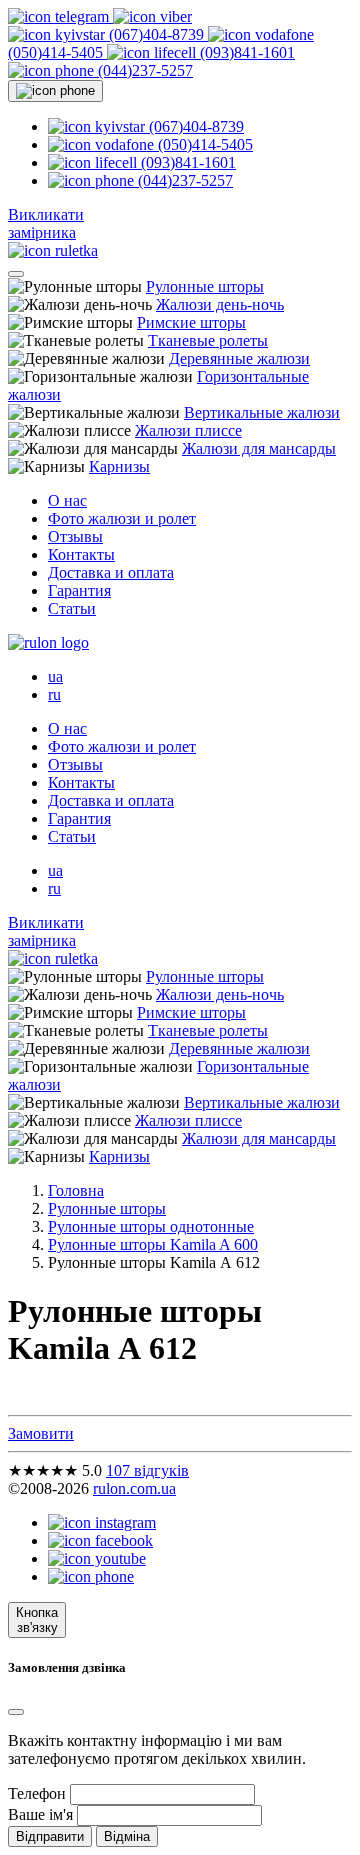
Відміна (127, 1836)
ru (54, 694)
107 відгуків (147, 1470)
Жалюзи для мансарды (259, 448)
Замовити (41, 1433)
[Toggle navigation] (16, 274)
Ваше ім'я (40, 1814)
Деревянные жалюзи (239, 358)
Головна (76, 1190)
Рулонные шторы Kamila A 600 (153, 1244)
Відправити (50, 1836)
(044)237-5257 (143, 70)
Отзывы (75, 536)
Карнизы (119, 466)
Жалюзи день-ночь (220, 304)
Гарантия (79, 590)
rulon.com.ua (134, 1488)
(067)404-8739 (156, 34)
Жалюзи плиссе (188, 430)
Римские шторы (191, 322)
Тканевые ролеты (208, 340)
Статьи (72, 608)
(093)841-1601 (245, 52)
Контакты (81, 554)
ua (55, 676)
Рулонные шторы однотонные (151, 1226)
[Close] (16, 1712)
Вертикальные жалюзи (262, 412)
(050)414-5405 (203, 144)
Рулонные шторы (205, 286)
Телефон (37, 1793)
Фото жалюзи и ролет (122, 518)
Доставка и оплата (111, 572)
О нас (67, 500)
